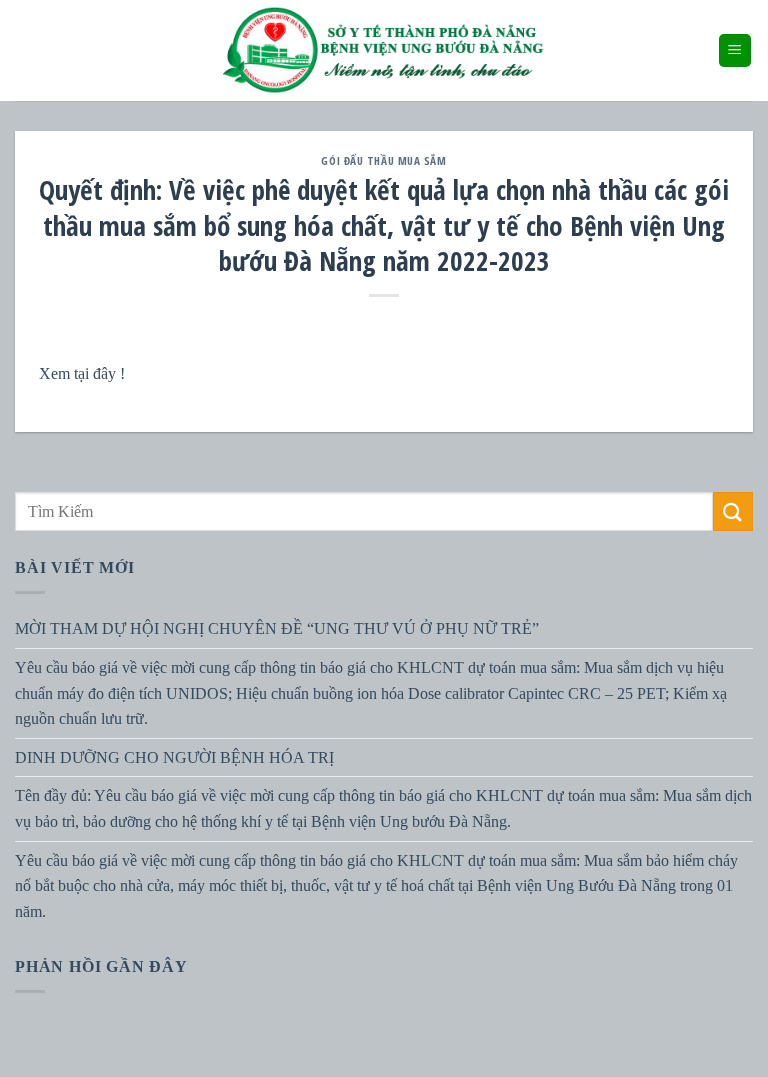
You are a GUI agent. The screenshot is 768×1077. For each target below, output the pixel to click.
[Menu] (735, 50)
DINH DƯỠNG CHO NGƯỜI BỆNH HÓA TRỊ (174, 757)
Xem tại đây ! (82, 373)
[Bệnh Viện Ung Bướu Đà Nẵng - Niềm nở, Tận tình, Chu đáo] (384, 50)
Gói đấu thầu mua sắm (383, 160)
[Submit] (733, 511)
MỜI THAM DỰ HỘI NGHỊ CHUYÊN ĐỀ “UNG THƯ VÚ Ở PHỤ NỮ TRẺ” (277, 628)
